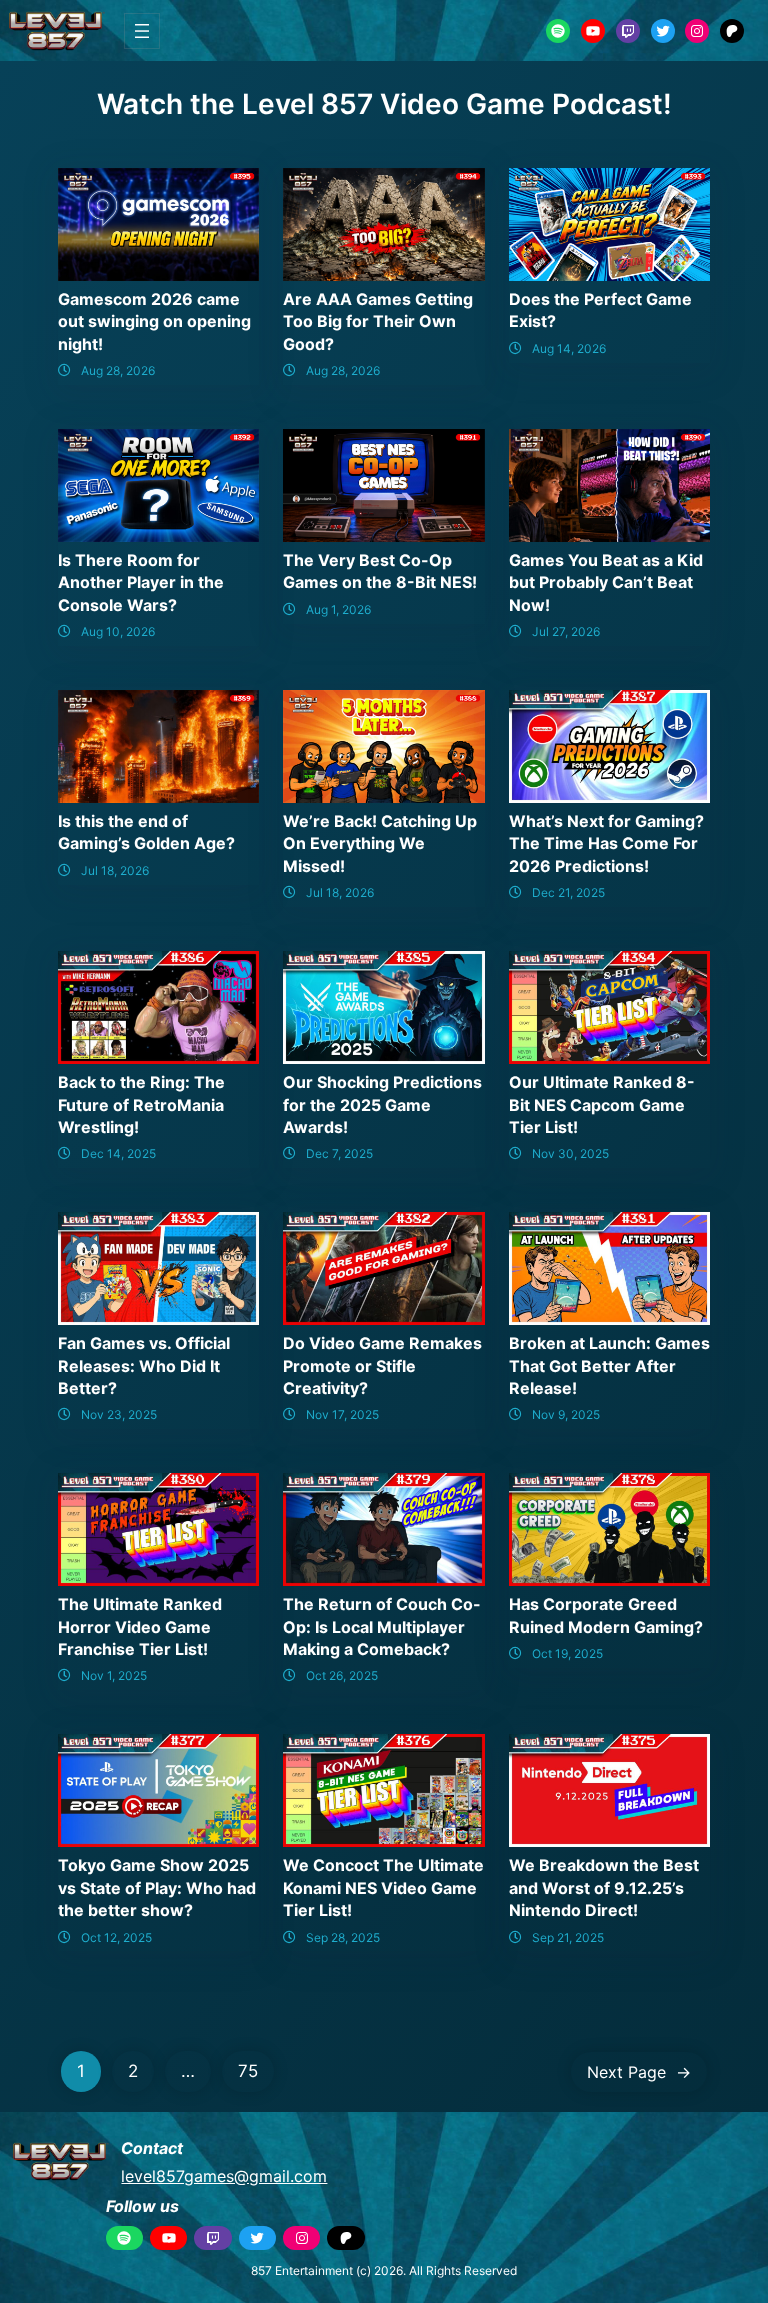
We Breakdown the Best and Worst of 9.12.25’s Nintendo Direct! (604, 1887)
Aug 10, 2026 (118, 631)
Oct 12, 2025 (116, 1937)
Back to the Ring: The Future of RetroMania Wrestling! (141, 1104)
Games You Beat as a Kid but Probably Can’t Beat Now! (606, 582)
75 (248, 2071)
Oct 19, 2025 (567, 1653)
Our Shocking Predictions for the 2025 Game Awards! (382, 1104)
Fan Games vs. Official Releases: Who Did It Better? (144, 1365)
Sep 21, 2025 (568, 1937)
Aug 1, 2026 (338, 609)
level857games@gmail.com (224, 2176)
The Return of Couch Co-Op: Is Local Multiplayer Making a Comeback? (382, 1626)
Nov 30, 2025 (570, 1153)
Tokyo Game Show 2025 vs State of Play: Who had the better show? (157, 1887)
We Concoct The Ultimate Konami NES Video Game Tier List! (383, 1887)
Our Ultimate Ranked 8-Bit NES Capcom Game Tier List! (602, 1104)
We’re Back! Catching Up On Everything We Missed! (380, 843)
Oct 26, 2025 (342, 1675)
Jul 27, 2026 (566, 631)
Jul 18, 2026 (115, 870)
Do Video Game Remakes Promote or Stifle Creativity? (382, 1365)
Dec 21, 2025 (568, 892)
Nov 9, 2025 (566, 1414)
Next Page (639, 2072)
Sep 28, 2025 (343, 1937)
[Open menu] (142, 31)
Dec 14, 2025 (118, 1153)
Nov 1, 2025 (114, 1675)
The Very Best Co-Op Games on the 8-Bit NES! (380, 571)
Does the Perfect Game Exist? (600, 310)
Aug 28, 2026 (118, 370)
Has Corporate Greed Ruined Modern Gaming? (606, 1615)
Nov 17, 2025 (342, 1414)
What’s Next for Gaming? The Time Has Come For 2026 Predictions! (606, 843)
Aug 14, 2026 (569, 348)
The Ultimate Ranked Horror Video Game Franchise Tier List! (140, 1626)
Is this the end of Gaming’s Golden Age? (146, 832)
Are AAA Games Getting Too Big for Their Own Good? (378, 321)
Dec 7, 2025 (339, 1153)
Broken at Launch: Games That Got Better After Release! (609, 1365)
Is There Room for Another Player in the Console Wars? (141, 582)
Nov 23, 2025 (119, 1414)
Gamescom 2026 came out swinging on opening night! (154, 321)
